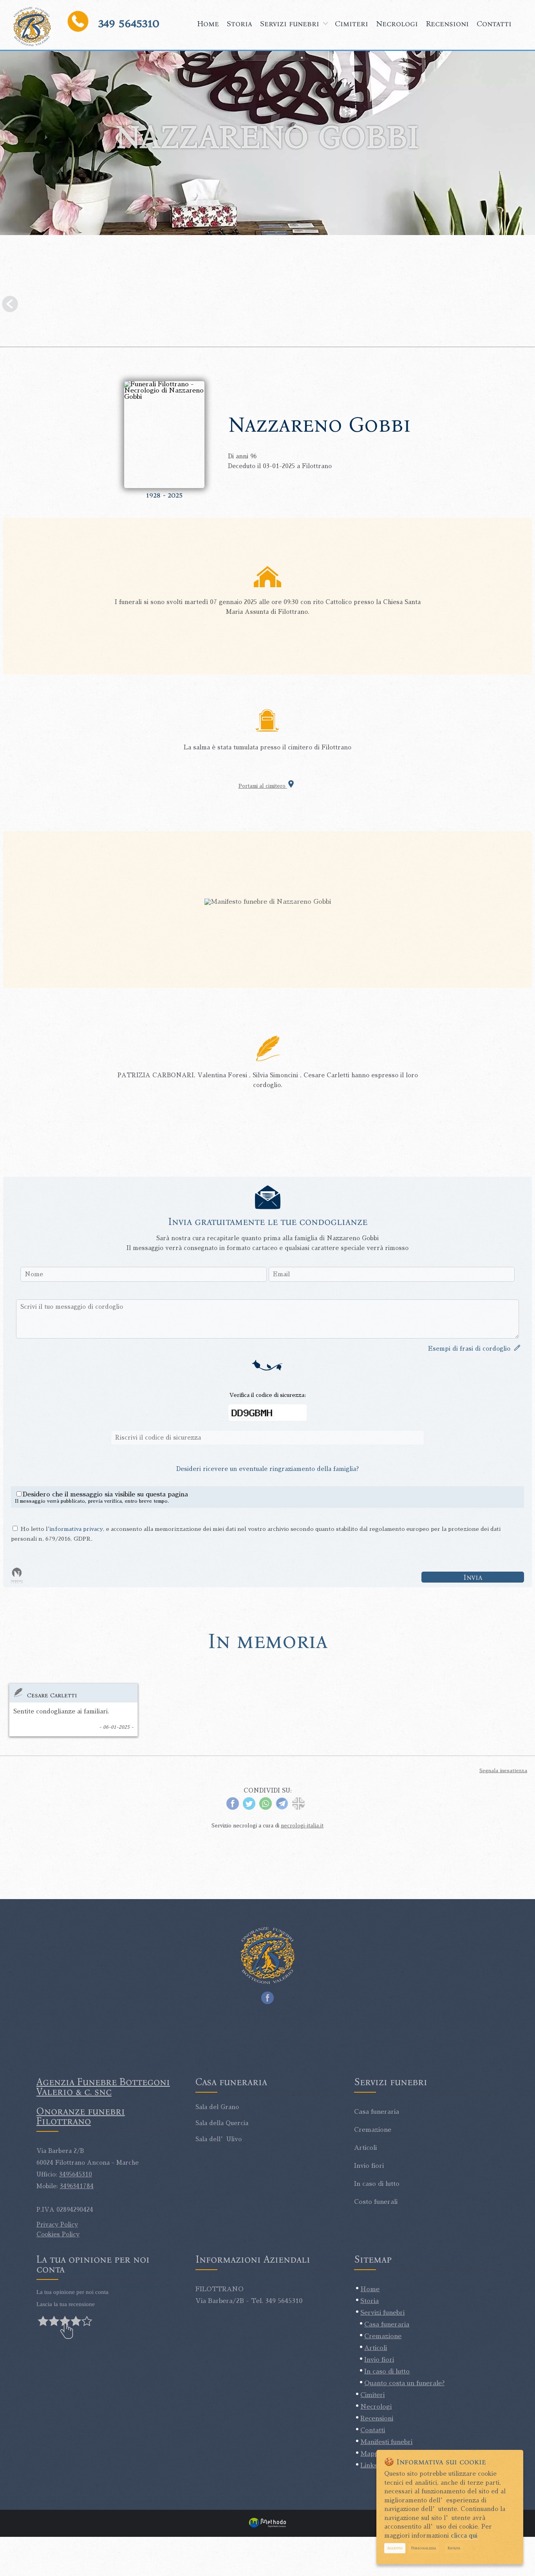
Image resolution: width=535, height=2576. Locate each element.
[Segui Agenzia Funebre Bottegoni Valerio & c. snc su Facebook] (267, 1996)
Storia (239, 24)
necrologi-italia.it (302, 1826)
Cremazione (383, 2336)
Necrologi (397, 24)
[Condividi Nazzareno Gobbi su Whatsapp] (266, 1808)
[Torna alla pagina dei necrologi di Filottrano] (267, 306)
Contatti (494, 24)
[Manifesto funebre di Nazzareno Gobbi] (268, 902)
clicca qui (464, 2535)
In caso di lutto (387, 2372)
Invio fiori (379, 2360)
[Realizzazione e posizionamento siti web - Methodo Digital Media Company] (267, 2527)
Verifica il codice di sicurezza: (268, 1395)
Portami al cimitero (263, 786)
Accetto (395, 2548)
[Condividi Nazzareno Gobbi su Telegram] (282, 1808)
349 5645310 (129, 23)
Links (369, 2466)
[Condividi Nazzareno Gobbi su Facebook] (233, 1808)
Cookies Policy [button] (58, 2234)
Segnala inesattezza (503, 1771)
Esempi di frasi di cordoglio (471, 1349)
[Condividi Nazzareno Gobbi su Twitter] (249, 1808)
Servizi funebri (290, 24)
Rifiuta (454, 2548)
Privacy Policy (57, 2224)
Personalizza (424, 2548)
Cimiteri (352, 24)
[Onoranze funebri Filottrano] (32, 27)
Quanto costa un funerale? (404, 2383)
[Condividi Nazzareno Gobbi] (298, 1808)
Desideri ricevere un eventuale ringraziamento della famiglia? (267, 1469)
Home (208, 24)
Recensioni (447, 24)
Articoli (376, 2348)
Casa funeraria (387, 2325)
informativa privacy (76, 1529)
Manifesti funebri (386, 2442)
